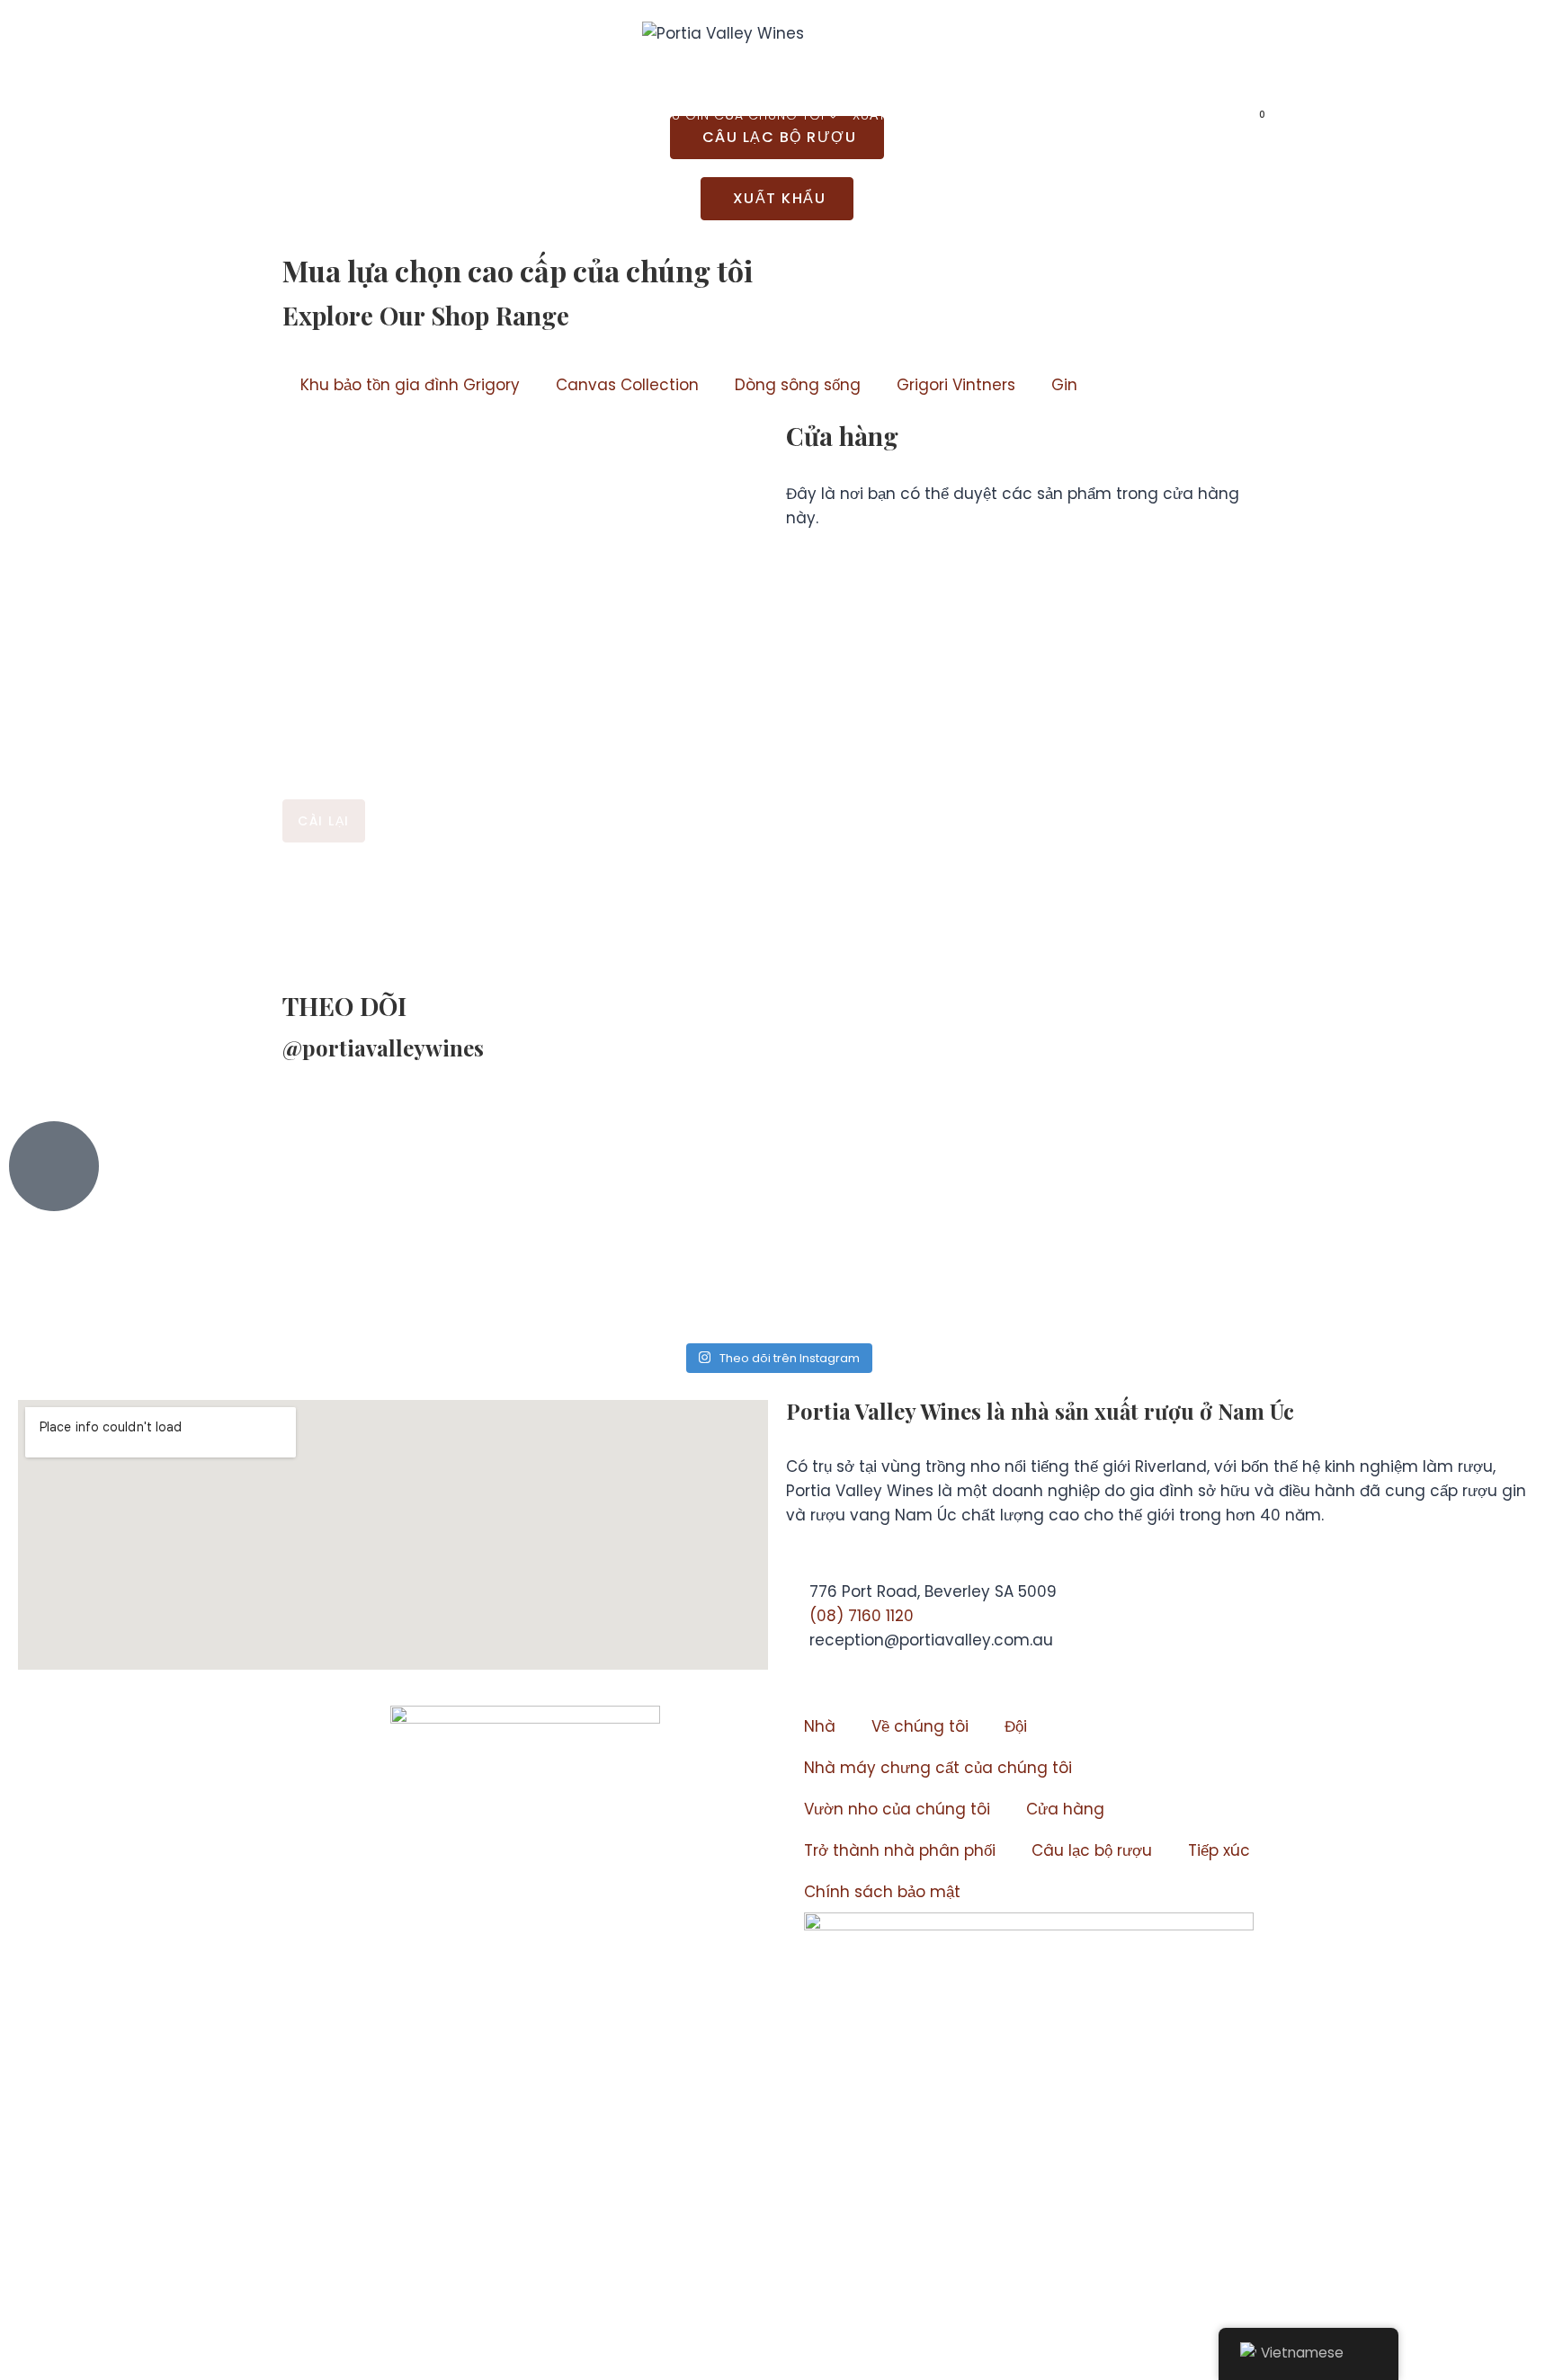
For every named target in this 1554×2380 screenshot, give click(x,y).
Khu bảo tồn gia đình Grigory (410, 385)
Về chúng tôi (920, 1726)
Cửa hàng (1065, 1809)
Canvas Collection (627, 385)
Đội (1016, 1726)
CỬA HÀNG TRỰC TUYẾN (1127, 115)
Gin (1064, 385)
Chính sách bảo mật (882, 1892)
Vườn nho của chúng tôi (897, 1809)
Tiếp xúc (983, 115)
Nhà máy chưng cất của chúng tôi (938, 1768)
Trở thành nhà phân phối (900, 1850)
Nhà (302, 115)
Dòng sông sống (798, 385)
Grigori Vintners (956, 385)
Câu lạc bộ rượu (1092, 1850)
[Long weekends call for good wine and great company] (905, 1230)
